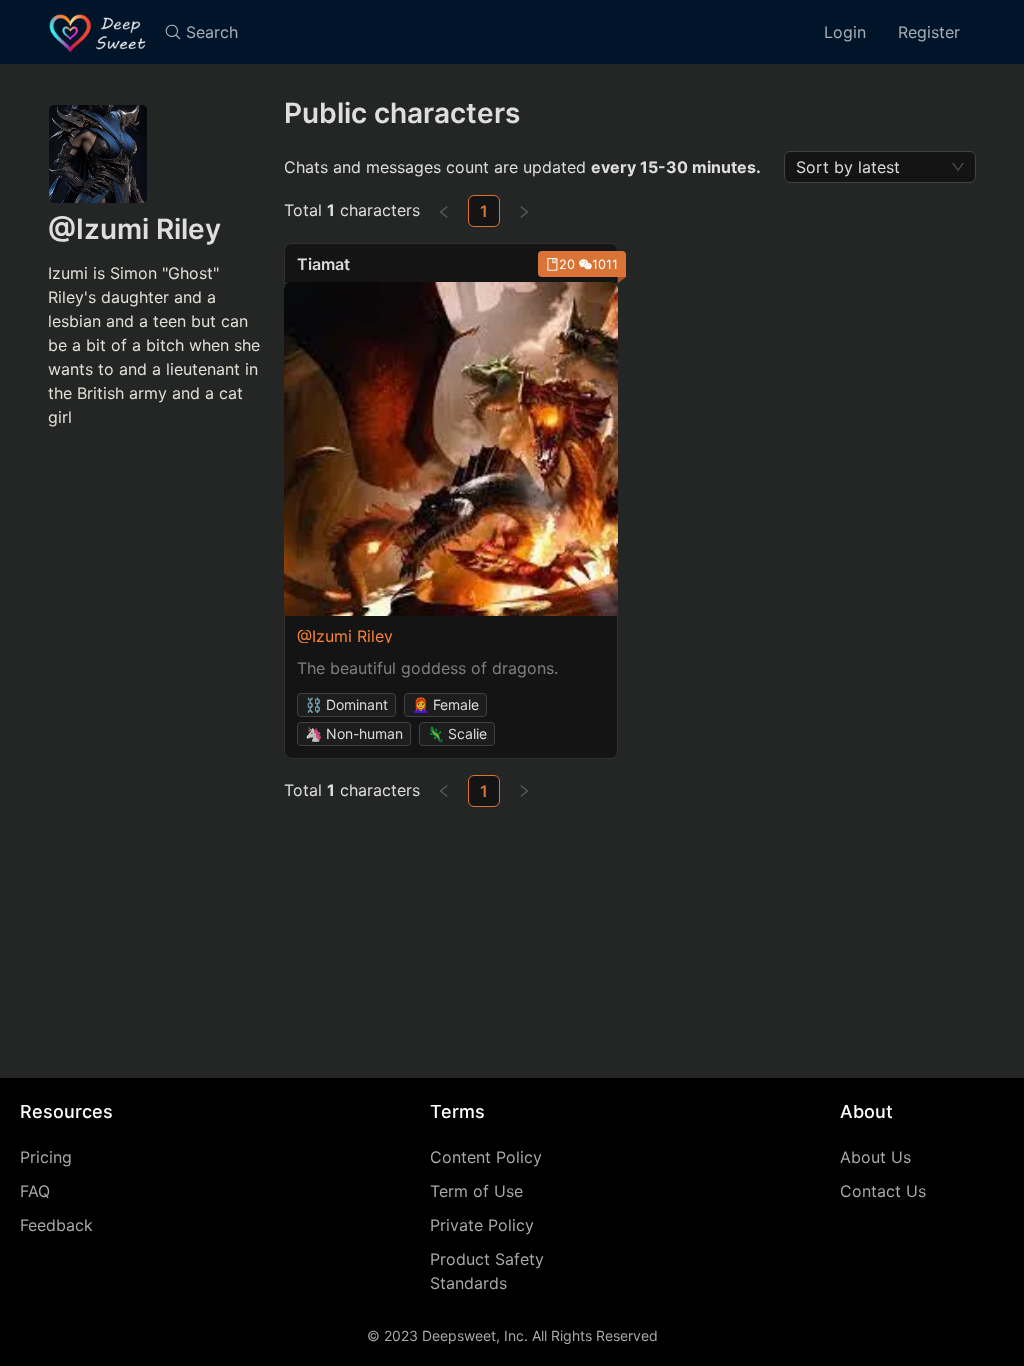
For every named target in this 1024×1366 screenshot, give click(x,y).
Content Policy (486, 1157)
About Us (875, 1157)
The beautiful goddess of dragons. (427, 668)
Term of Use (476, 1191)
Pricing (46, 1157)
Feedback (56, 1225)
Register (929, 32)
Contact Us (883, 1191)
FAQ (35, 1191)
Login (845, 32)
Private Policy (482, 1225)
